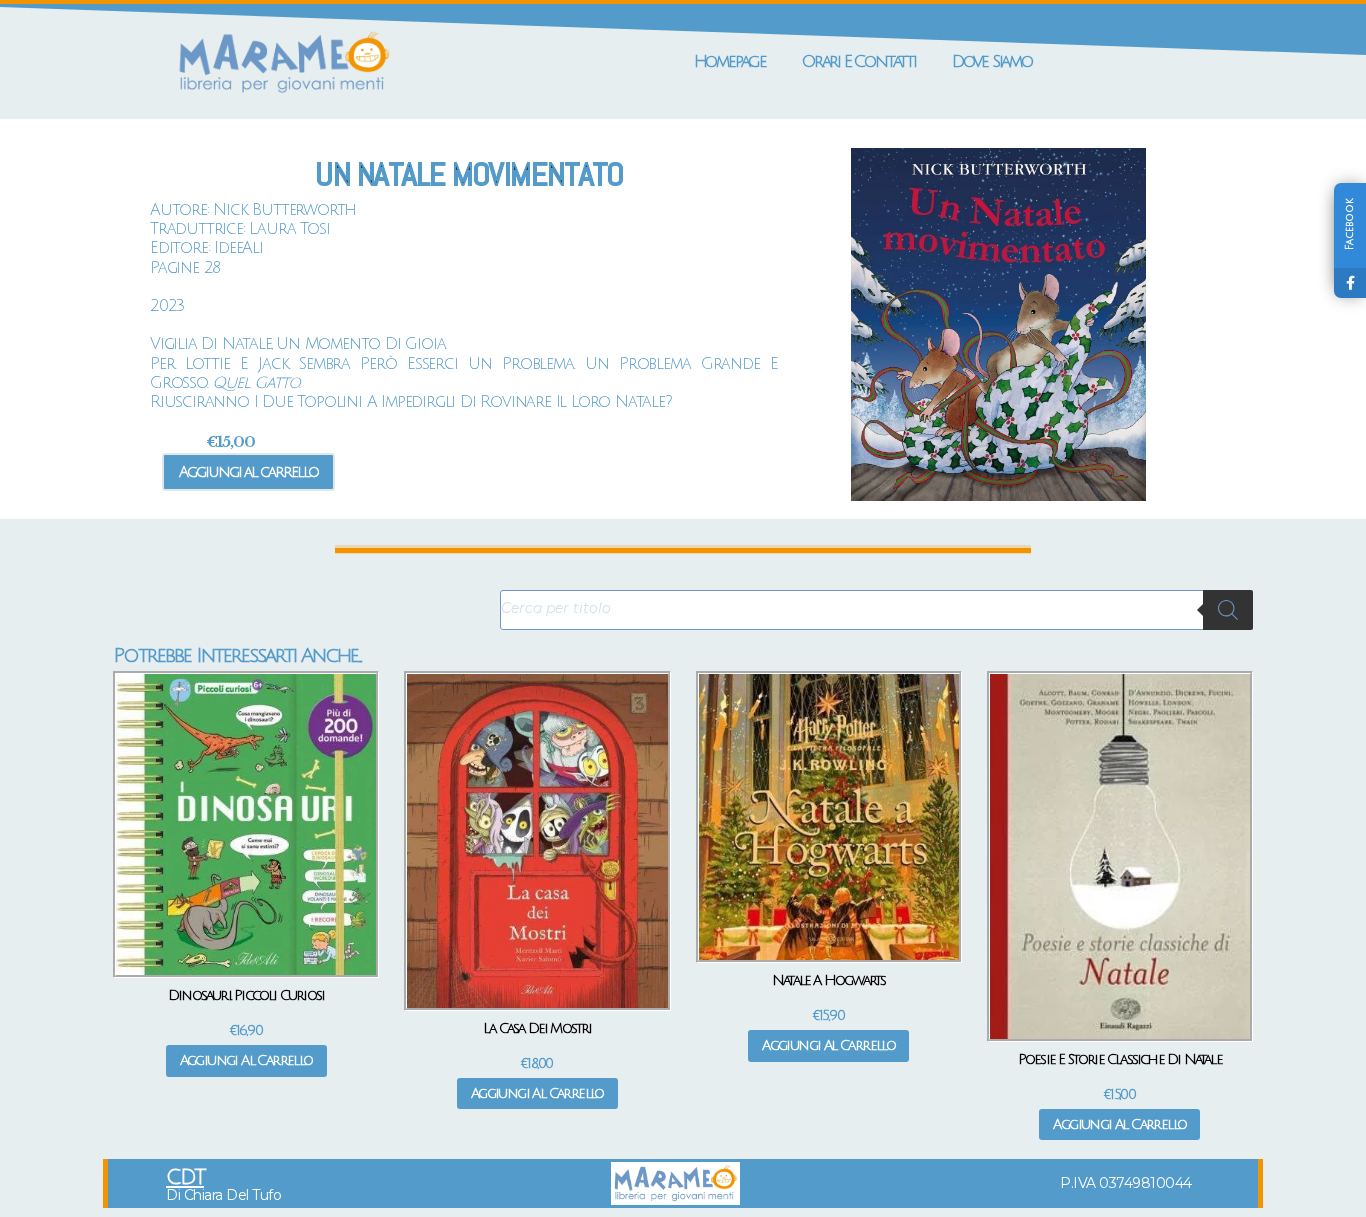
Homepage (730, 61)
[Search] (1228, 610)
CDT (185, 1177)
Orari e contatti (859, 61)
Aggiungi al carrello (248, 472)
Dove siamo (992, 61)
